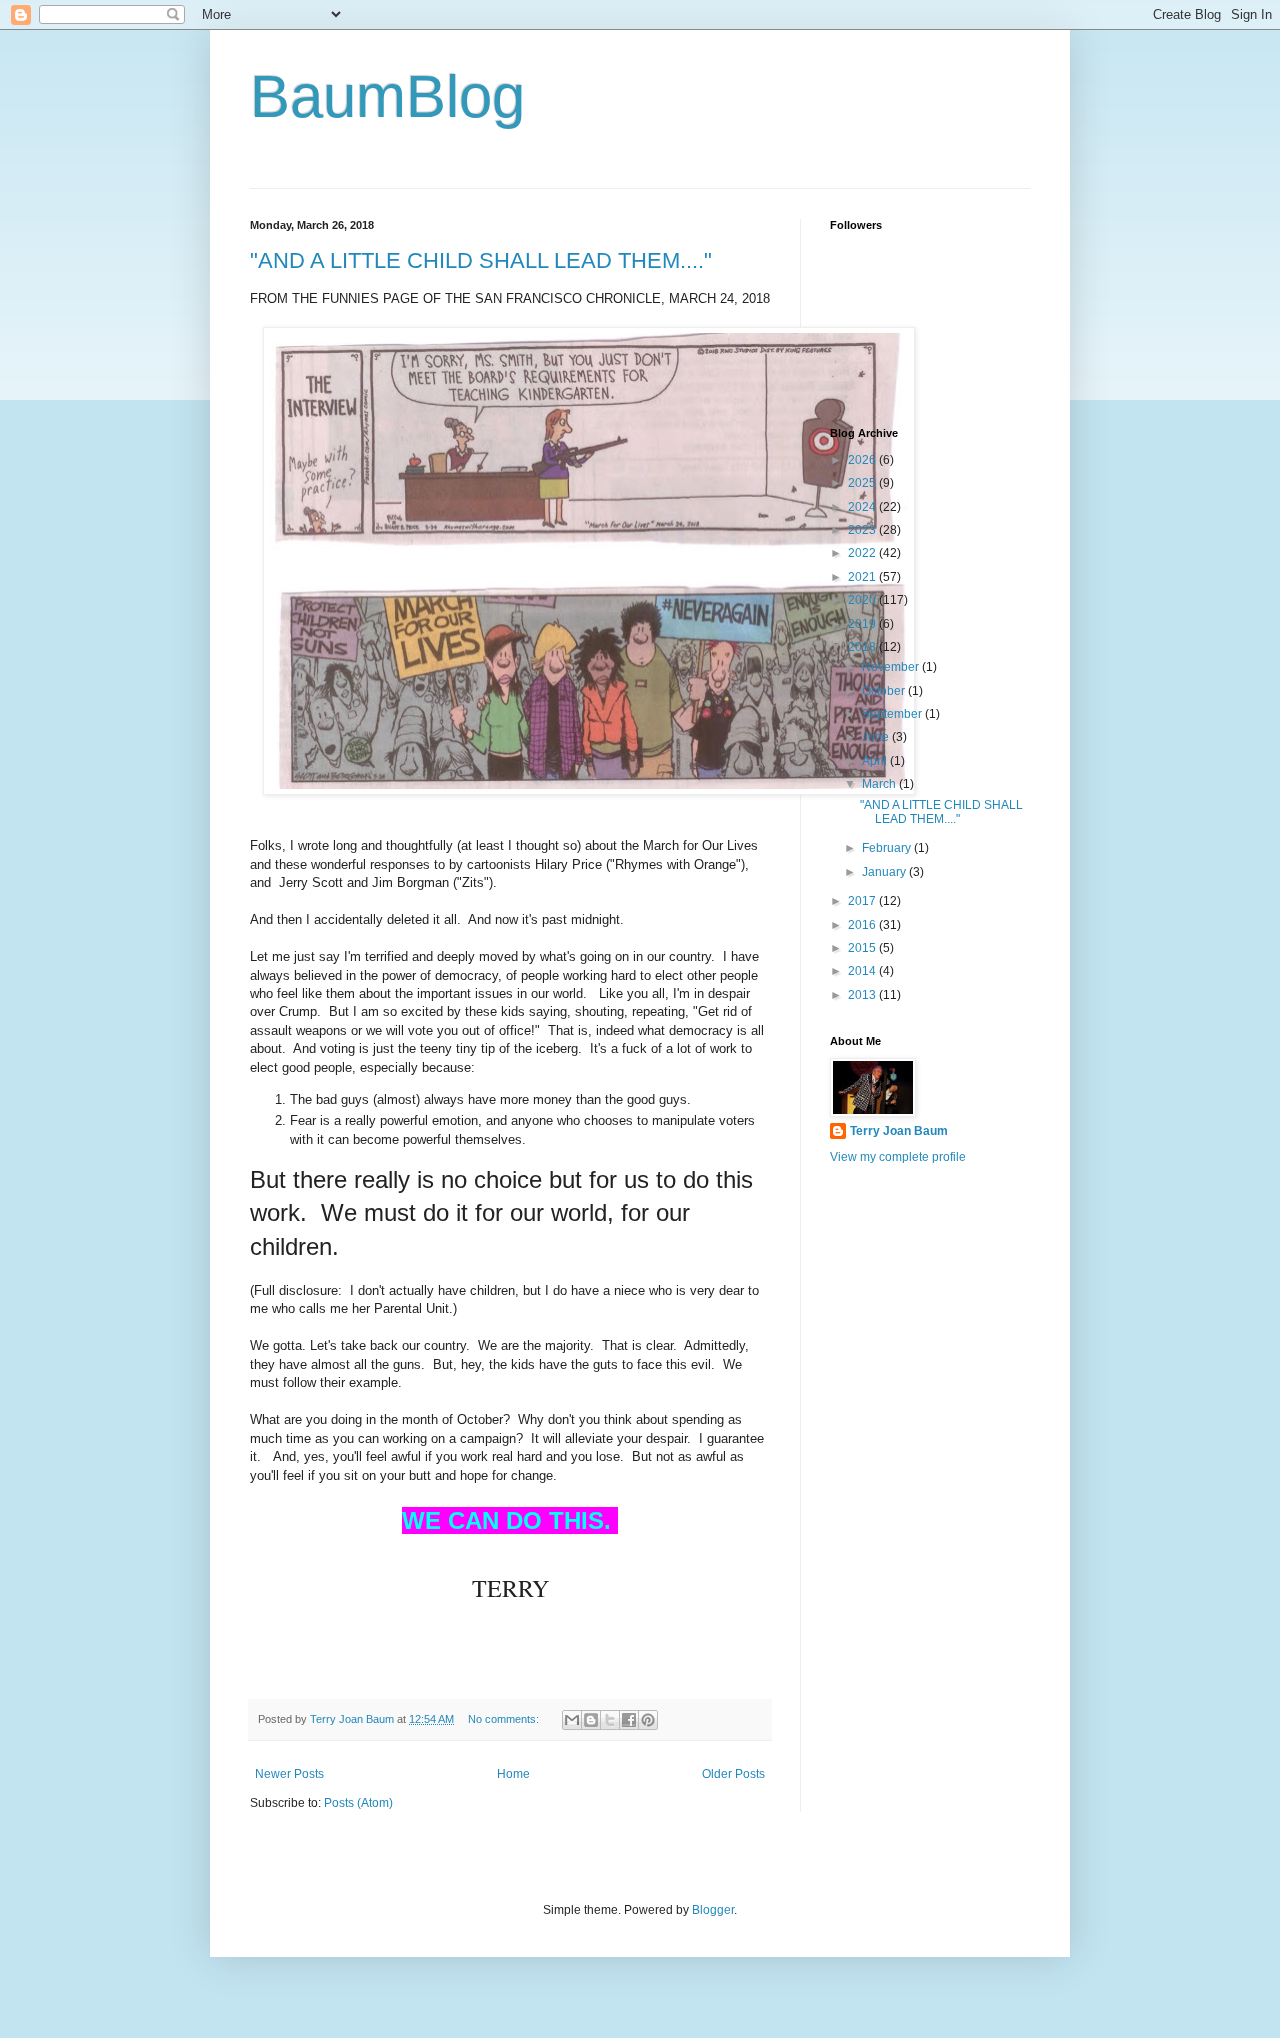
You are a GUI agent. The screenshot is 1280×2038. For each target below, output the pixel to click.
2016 (863, 925)
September (893, 714)
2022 (863, 553)
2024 (863, 507)
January (885, 872)
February (888, 848)
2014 (863, 971)
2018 (863, 647)
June (877, 737)
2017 (863, 901)
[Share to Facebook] (629, 1720)
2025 (863, 483)
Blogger (713, 1910)
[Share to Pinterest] (648, 1720)
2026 (863, 460)
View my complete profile (898, 1157)
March (880, 784)
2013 (863, 995)
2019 (863, 624)
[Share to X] (610, 1720)
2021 (863, 577)
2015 (863, 948)
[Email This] (572, 1720)
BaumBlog (387, 96)
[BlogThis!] (591, 1720)
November (892, 667)
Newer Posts (289, 1774)
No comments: (505, 1719)
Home (513, 1774)
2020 (863, 600)
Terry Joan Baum (899, 1131)
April (876, 761)
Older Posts (733, 1774)
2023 (863, 530)
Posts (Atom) (358, 1803)
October (885, 691)
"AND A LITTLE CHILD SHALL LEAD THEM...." (481, 260)
